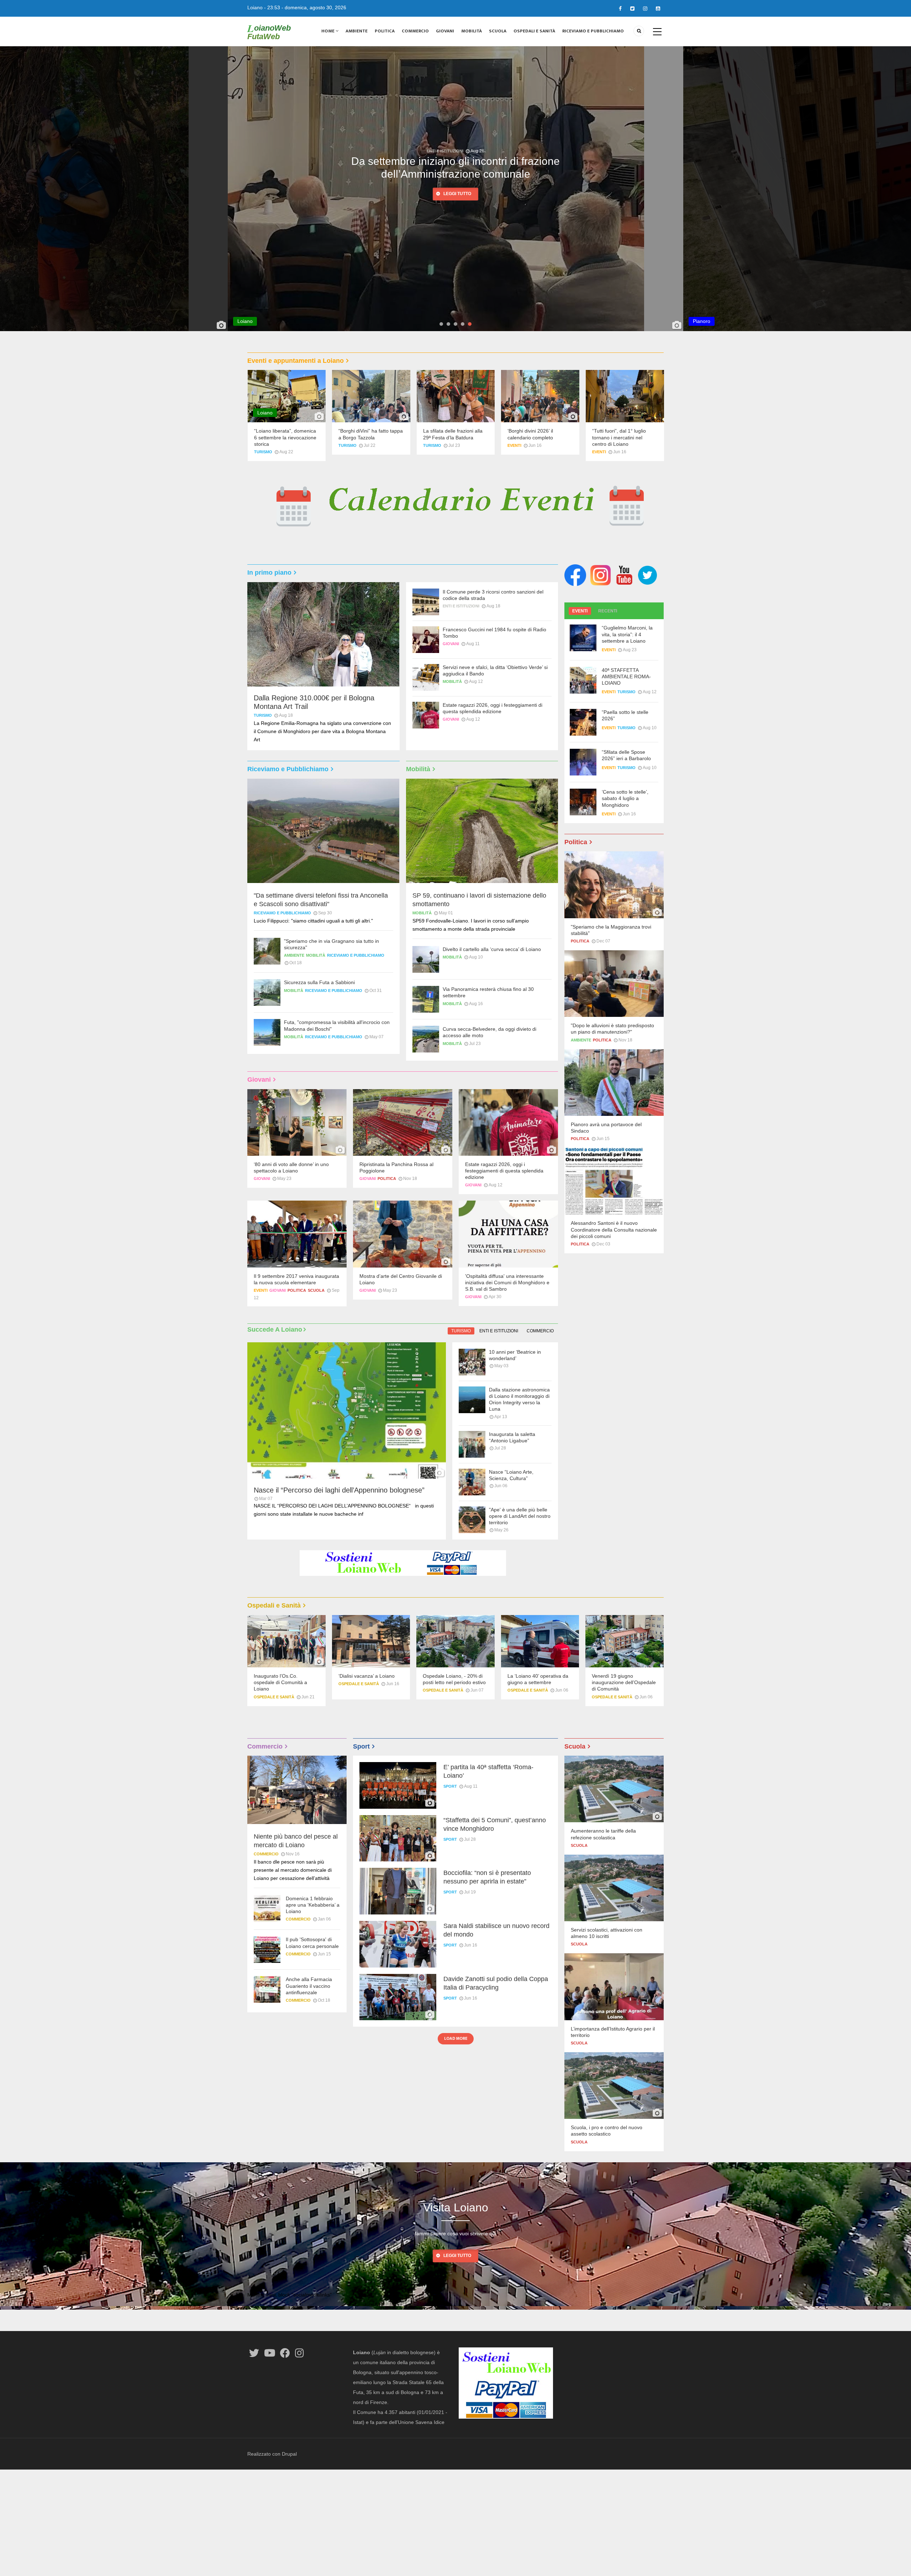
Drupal (289, 2454)
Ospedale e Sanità (274, 1697)
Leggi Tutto (457, 2256)
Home (328, 31)
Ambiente (357, 31)
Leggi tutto (457, 204)
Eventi (514, 445)
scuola (316, 1290)
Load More (456, 2038)
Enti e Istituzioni (445, 151)
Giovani (445, 31)
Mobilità (472, 31)
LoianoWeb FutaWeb (269, 32)
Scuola (498, 31)
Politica (385, 31)
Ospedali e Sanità (534, 31)
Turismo (901, 151)
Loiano (255, 7)
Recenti (608, 611)
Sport (450, 1786)
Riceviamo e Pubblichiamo (593, 31)
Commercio (415, 31)
